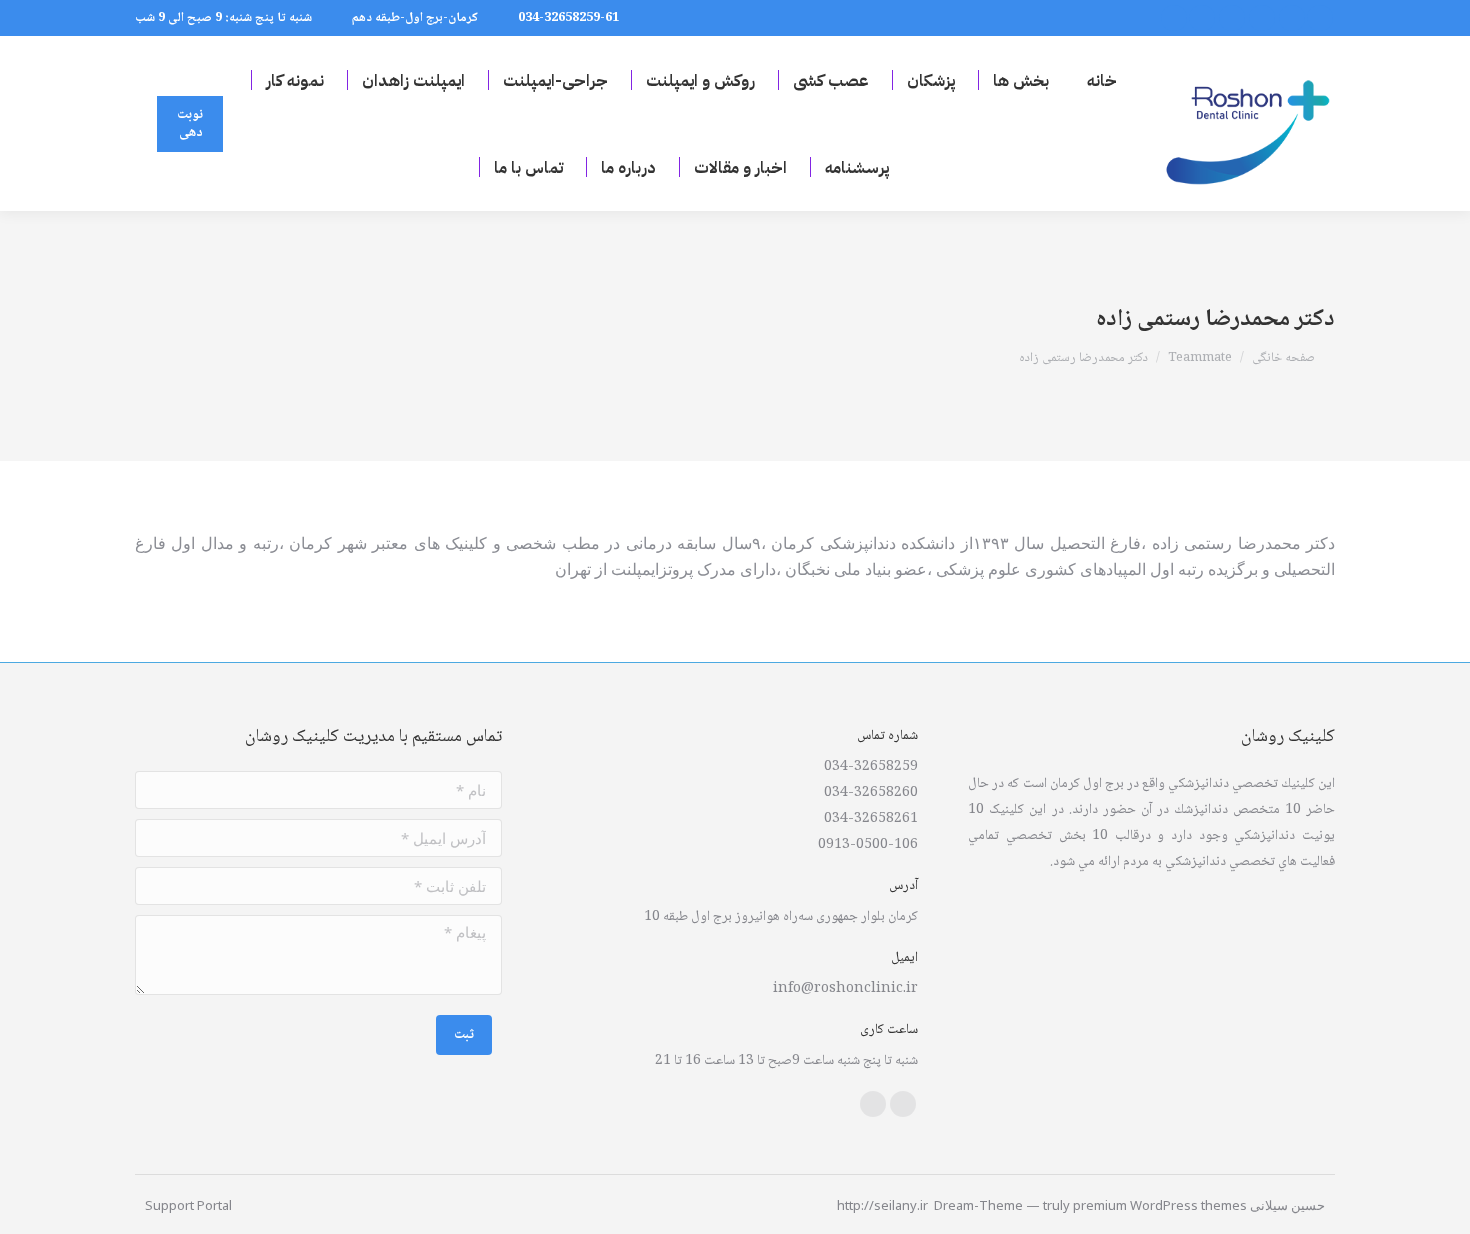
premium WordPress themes (1160, 1205)
